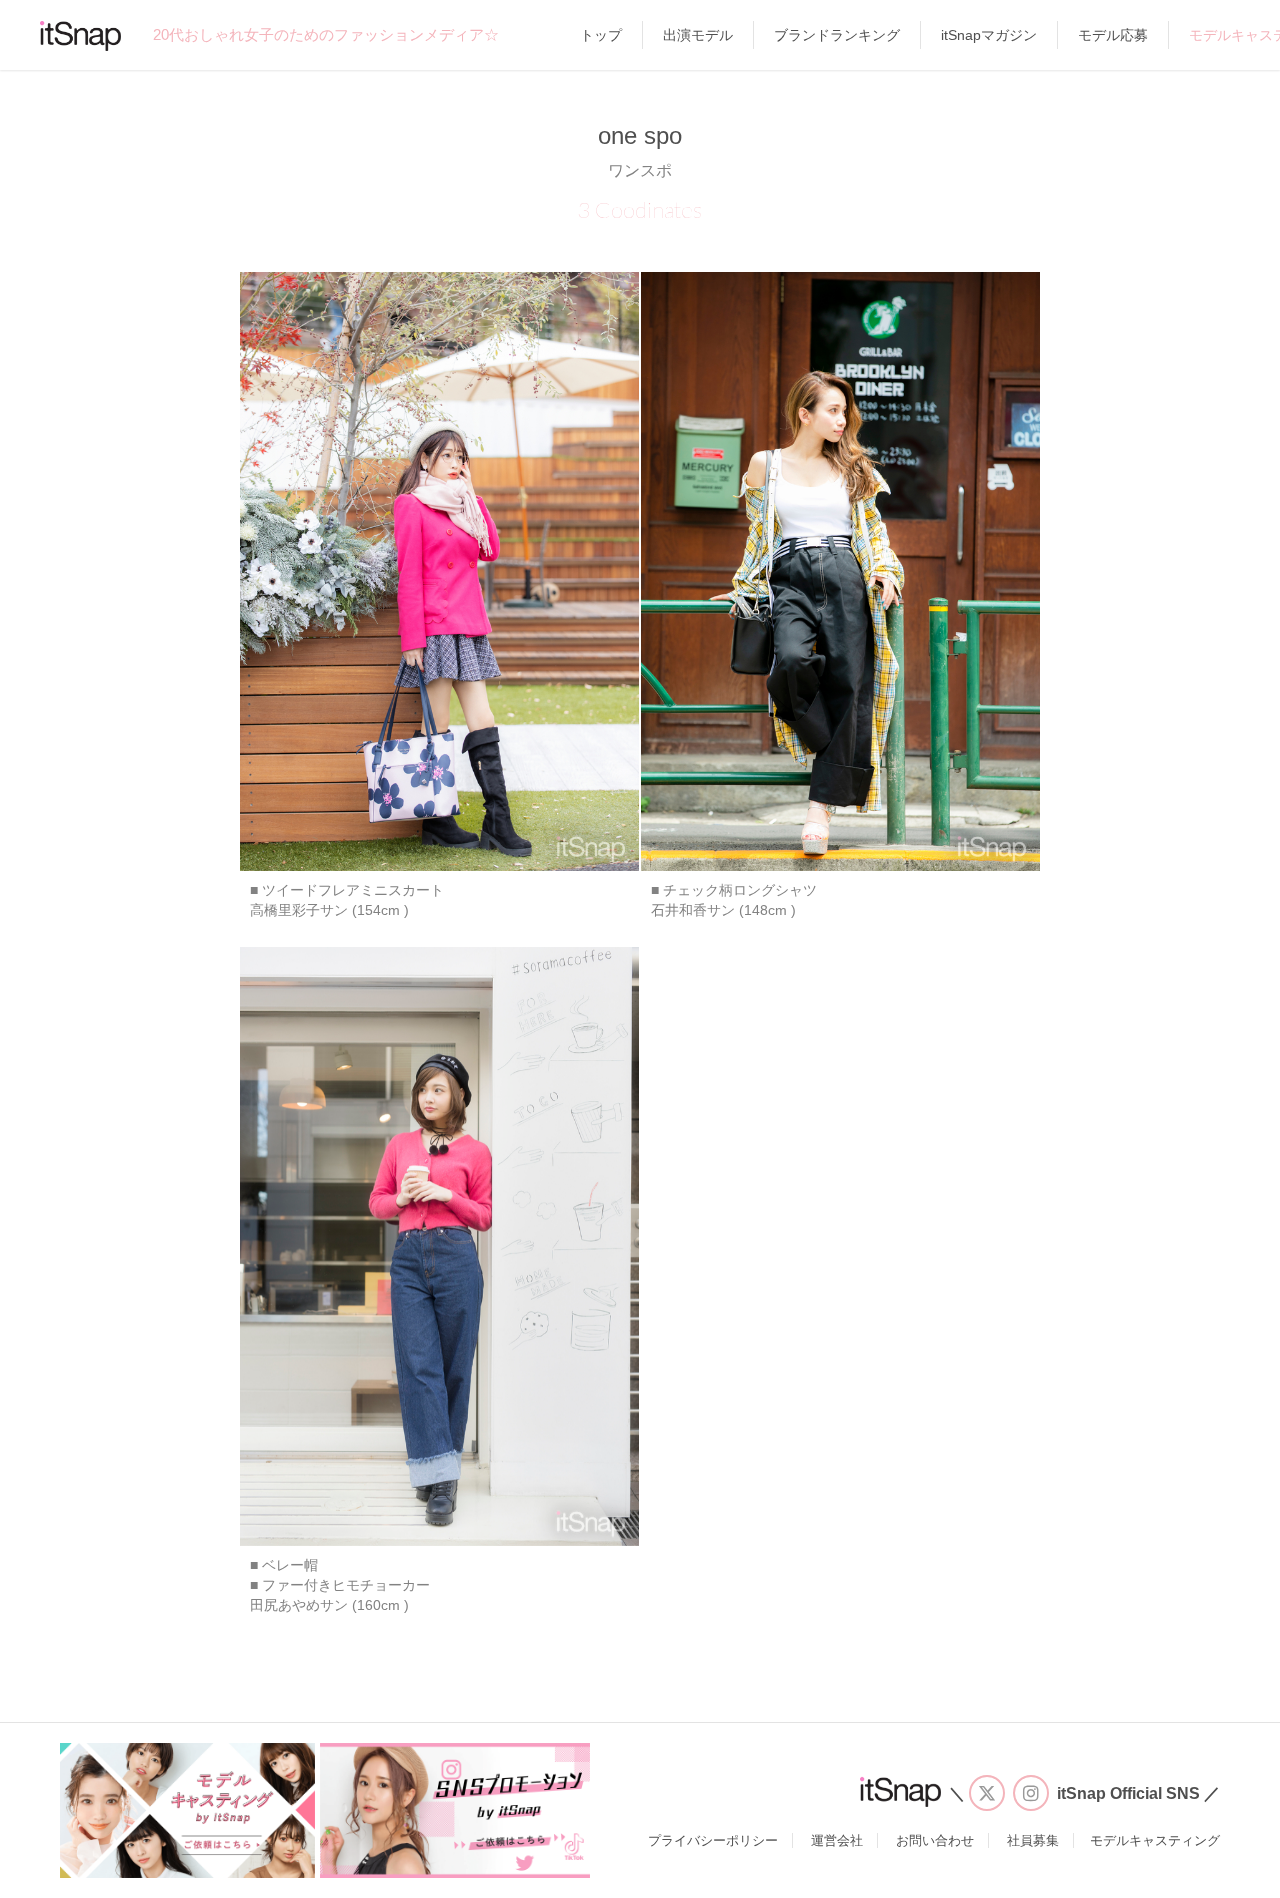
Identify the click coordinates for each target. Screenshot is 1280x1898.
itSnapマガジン (989, 35)
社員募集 (1033, 1840)
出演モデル (698, 35)
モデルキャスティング (1155, 1840)
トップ (601, 35)
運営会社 (837, 1840)
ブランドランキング (837, 35)
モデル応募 (1113, 35)
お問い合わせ (935, 1840)
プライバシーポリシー (713, 1840)
